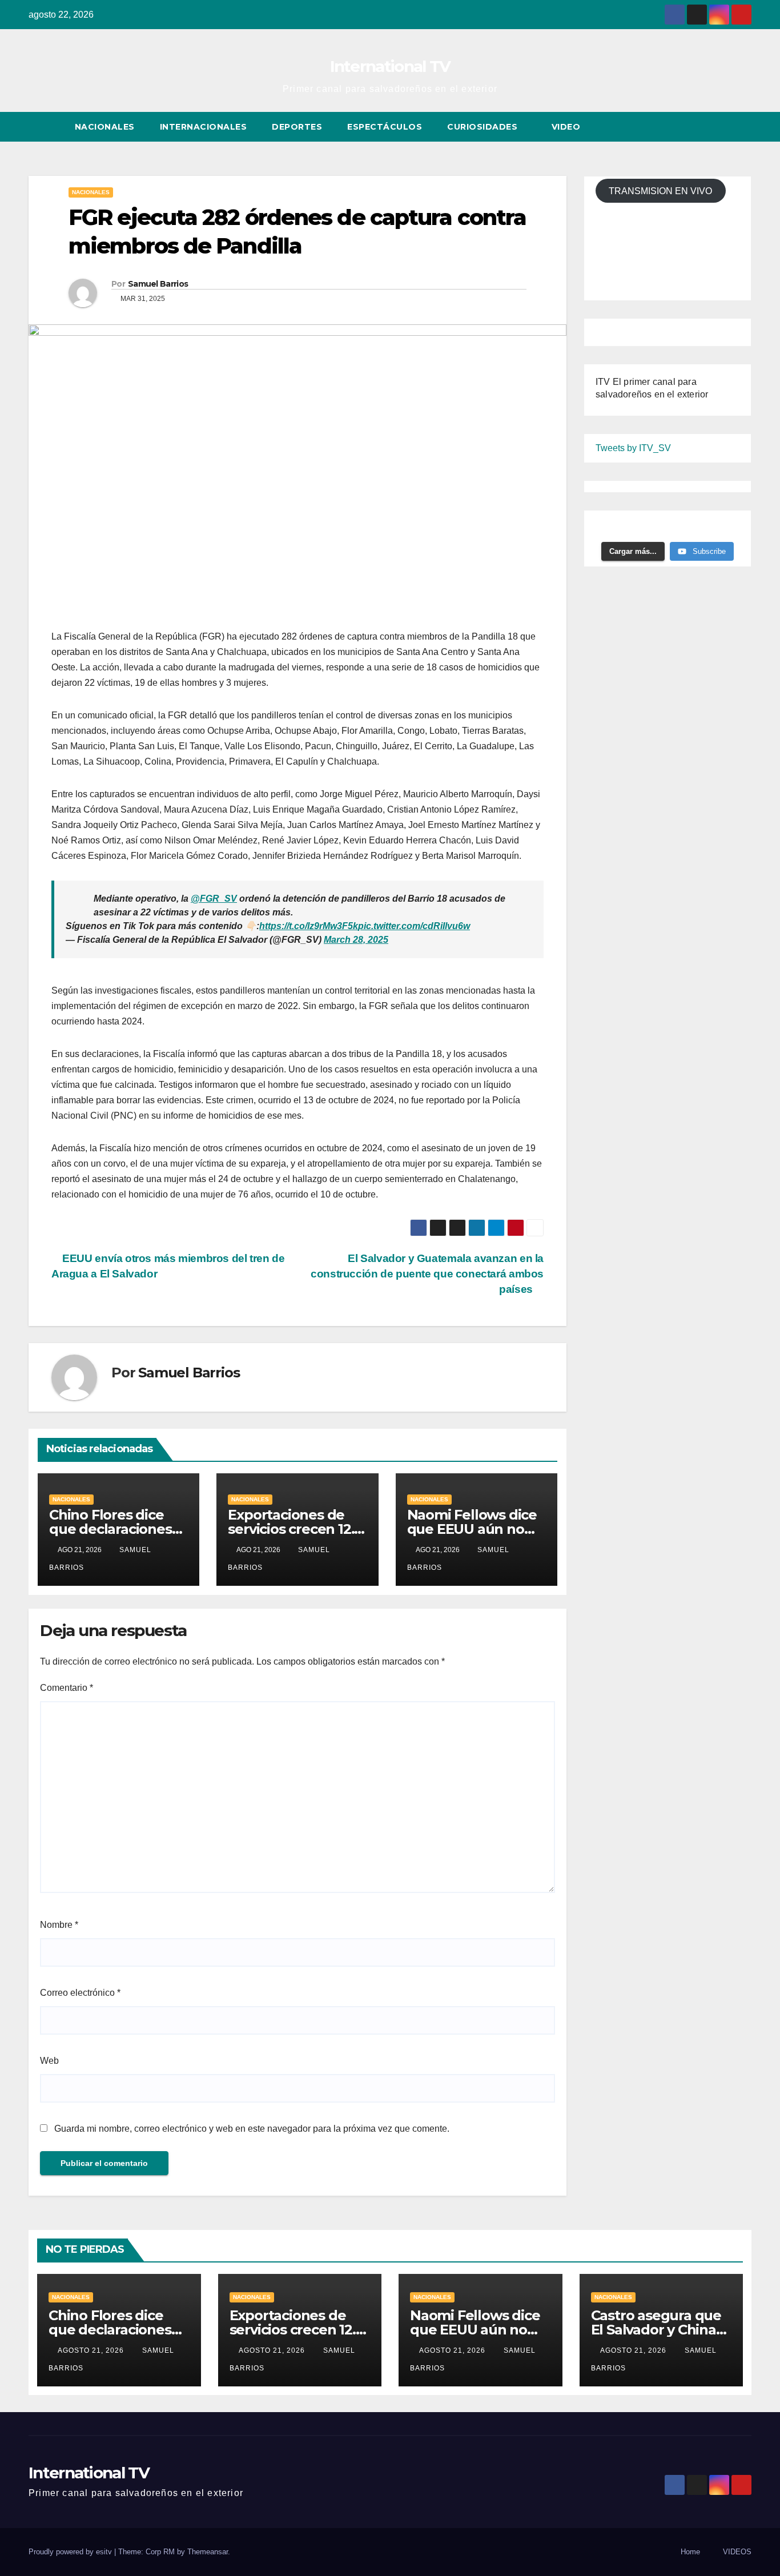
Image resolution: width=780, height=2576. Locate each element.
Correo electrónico (80, 1993)
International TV (390, 66)
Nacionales (105, 127)
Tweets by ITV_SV (633, 448)
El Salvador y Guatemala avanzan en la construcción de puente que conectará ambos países (427, 1274)
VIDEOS (737, 2552)
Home (690, 2552)
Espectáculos (385, 127)
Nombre (59, 1925)
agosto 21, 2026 (92, 2350)
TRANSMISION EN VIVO (660, 190)
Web (49, 2061)
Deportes (297, 127)
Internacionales (204, 127)
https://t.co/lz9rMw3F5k (309, 926)
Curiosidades (484, 127)
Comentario (67, 1688)
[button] (722, 126)
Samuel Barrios (158, 284)
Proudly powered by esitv (71, 2552)
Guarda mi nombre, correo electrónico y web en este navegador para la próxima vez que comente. (252, 2129)
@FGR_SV (214, 899)
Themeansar (208, 2552)
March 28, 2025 (356, 940)
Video (567, 127)
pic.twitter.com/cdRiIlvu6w (414, 926)
